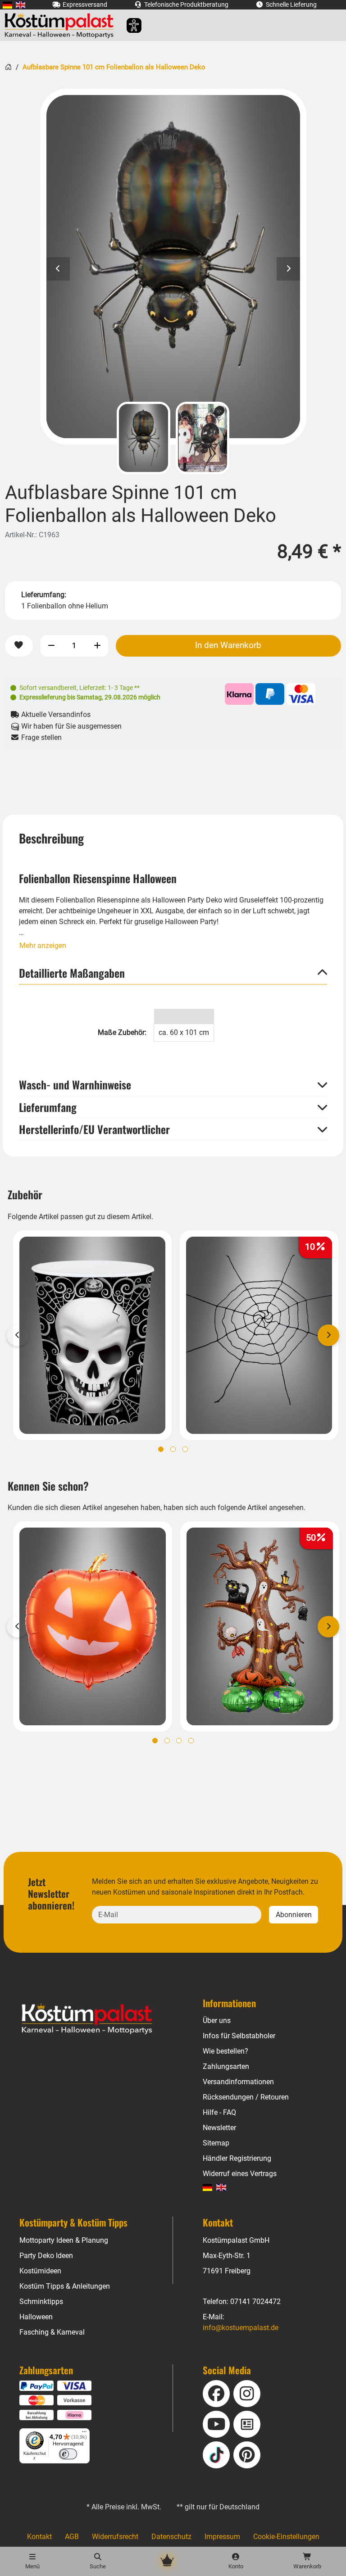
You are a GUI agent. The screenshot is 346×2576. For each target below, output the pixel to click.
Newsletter (219, 2128)
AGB (72, 2537)
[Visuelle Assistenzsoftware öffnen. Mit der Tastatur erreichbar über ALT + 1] (128, 25)
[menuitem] (7, 5)
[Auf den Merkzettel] (19, 646)
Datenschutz (171, 2537)
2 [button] (173, 1449)
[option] (173, 267)
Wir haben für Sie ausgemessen (71, 726)
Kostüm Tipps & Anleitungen (65, 2286)
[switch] (68, 2454)
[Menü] (84, 2434)
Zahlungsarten (226, 2066)
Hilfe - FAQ (219, 2112)
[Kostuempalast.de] (61, 25)
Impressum (222, 2537)
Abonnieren (294, 1915)
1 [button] (161, 1449)
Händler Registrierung (237, 2158)
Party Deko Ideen (46, 2256)
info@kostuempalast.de (241, 2328)
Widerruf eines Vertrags (240, 2174)
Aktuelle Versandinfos (55, 714)
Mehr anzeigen (43, 946)
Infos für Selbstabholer (239, 2036)
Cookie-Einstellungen (286, 2537)
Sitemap (216, 2143)
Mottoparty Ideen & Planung (64, 2240)
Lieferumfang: (44, 595)
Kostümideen (40, 2271)
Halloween (36, 2317)
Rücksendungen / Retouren (246, 2097)
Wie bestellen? (225, 2051)
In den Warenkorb (228, 645)
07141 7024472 (255, 2302)
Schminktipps (41, 2302)
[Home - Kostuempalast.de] (98, 2019)
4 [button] (191, 1741)
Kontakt (39, 2537)
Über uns (217, 2020)
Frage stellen (41, 737)
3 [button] (185, 1449)
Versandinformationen (238, 2082)
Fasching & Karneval (52, 2332)
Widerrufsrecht (115, 2537)
